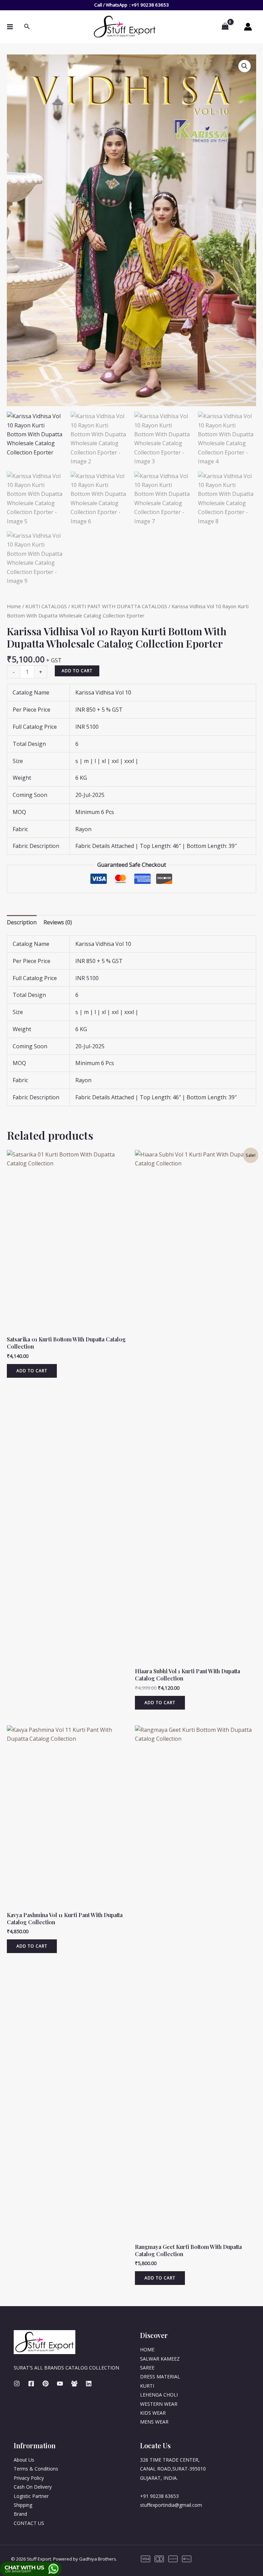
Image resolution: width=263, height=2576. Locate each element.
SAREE (147, 2368)
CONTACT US (29, 2523)
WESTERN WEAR (159, 2404)
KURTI (147, 2386)
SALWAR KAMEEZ (160, 2359)
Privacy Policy (29, 2478)
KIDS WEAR (153, 2413)
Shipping (23, 2505)
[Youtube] (60, 2384)
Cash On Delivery (33, 2487)
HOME (147, 2349)
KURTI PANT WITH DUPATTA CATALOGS (119, 606)
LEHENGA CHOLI (159, 2395)
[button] (245, 66)
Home (14, 606)
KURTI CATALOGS (46, 606)
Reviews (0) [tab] (58, 922)
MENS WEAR (154, 2422)
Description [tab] (22, 922)
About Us (24, 2460)
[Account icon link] (248, 27)
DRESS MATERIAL (160, 2377)
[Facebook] (31, 2384)
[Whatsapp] (74, 2384)
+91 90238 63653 (150, 5)
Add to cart (77, 671)
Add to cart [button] (32, 1371)
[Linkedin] (89, 2384)
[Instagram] (17, 2384)
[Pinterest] (46, 2384)
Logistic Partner (31, 2496)
